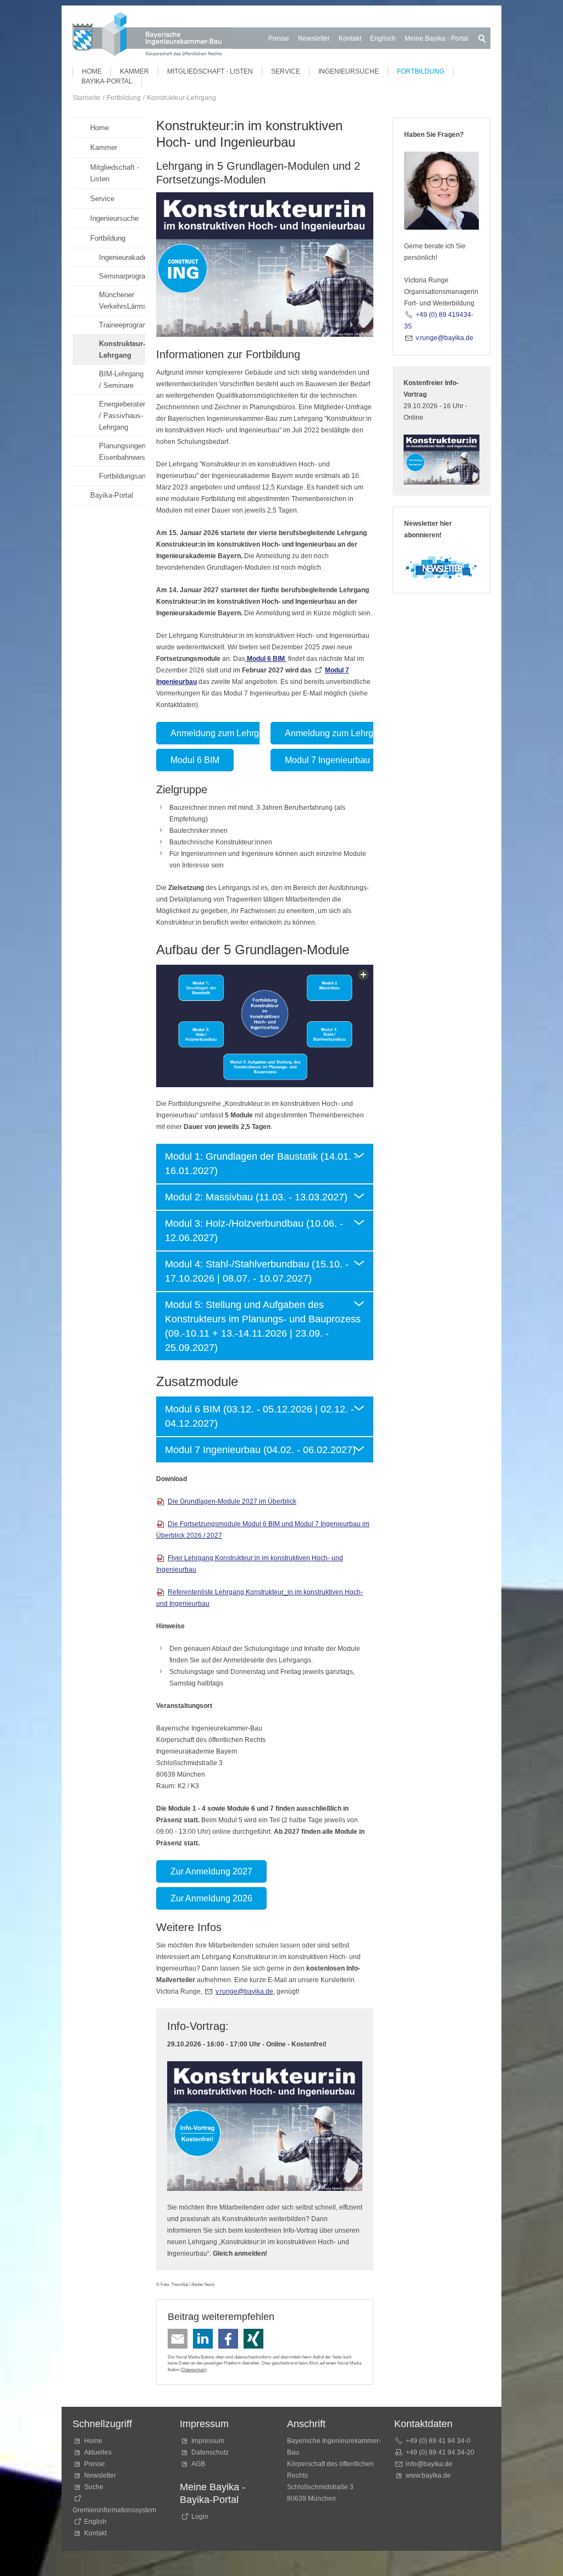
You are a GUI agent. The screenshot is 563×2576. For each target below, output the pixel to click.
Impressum (208, 2441)
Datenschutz (194, 2369)
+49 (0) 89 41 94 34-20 (440, 2452)
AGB (198, 2464)
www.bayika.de (428, 2475)
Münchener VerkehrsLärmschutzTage (122, 301)
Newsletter (314, 38)
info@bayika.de (429, 2464)
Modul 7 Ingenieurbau (327, 760)
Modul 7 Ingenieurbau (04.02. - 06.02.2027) (260, 1450)
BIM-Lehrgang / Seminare (121, 380)
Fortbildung (421, 71)
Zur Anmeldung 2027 (211, 1871)
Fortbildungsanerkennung (122, 476)
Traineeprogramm (122, 325)
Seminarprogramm (122, 276)
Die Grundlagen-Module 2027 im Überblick (232, 1501)
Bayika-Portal (107, 81)
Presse (279, 38)
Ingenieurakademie (122, 257)
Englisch (383, 38)
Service (286, 71)
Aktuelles (98, 2452)
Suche (95, 2487)
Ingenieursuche (349, 71)
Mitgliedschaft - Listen (210, 71)
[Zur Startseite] (153, 36)
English (95, 2522)
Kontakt (350, 38)
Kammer (134, 71)
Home (92, 71)
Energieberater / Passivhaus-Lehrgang (122, 416)
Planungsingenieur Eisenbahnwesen (122, 452)
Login (200, 2517)
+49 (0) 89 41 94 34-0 (438, 2441)
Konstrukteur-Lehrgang (122, 349)
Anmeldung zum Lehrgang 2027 (233, 733)
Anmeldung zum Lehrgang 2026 (347, 733)
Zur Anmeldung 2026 (211, 1898)
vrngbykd (242, 1991)
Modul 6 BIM (195, 760)
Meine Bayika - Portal (437, 38)
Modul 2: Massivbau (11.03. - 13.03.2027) (256, 1197)
